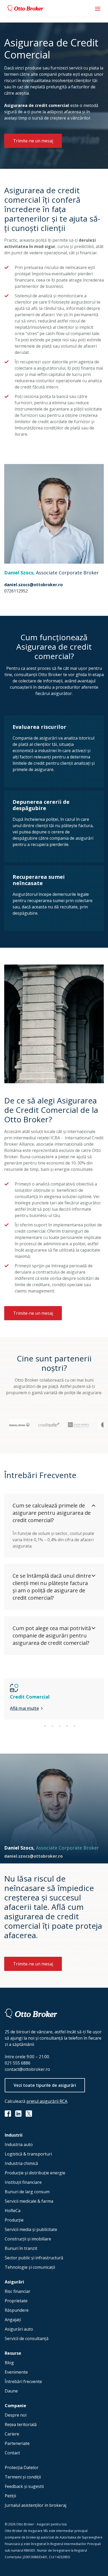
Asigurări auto (19, 2329)
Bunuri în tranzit (21, 2248)
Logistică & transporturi (28, 2154)
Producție (14, 2220)
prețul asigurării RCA (47, 2101)
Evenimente (16, 2372)
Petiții (10, 2496)
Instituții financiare (23, 2182)
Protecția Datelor (22, 2467)
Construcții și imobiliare (28, 2239)
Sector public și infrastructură (34, 2258)
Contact (12, 2453)
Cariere (12, 2434)
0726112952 (16, 591)
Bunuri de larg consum (27, 2192)
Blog (9, 2363)
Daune (11, 2391)
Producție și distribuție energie (35, 2173)
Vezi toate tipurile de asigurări (45, 2085)
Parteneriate (17, 2443)
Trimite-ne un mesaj (33, 141)
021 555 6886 (18, 2063)
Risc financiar (18, 2291)
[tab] (38, 1726)
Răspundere (17, 2310)
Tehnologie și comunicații (30, 2267)
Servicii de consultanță (27, 2338)
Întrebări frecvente (23, 2381)
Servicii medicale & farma (29, 2201)
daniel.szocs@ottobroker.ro (33, 585)
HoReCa (13, 2211)
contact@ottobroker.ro (27, 2069)
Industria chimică (21, 2163)
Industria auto (19, 2144)
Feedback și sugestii (24, 2486)
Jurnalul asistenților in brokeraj (36, 2505)
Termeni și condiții (23, 2477)
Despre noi (16, 2415)
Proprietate (16, 2301)
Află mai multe (24, 1708)
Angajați (13, 2320)
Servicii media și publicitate (31, 2229)
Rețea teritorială (21, 2424)
